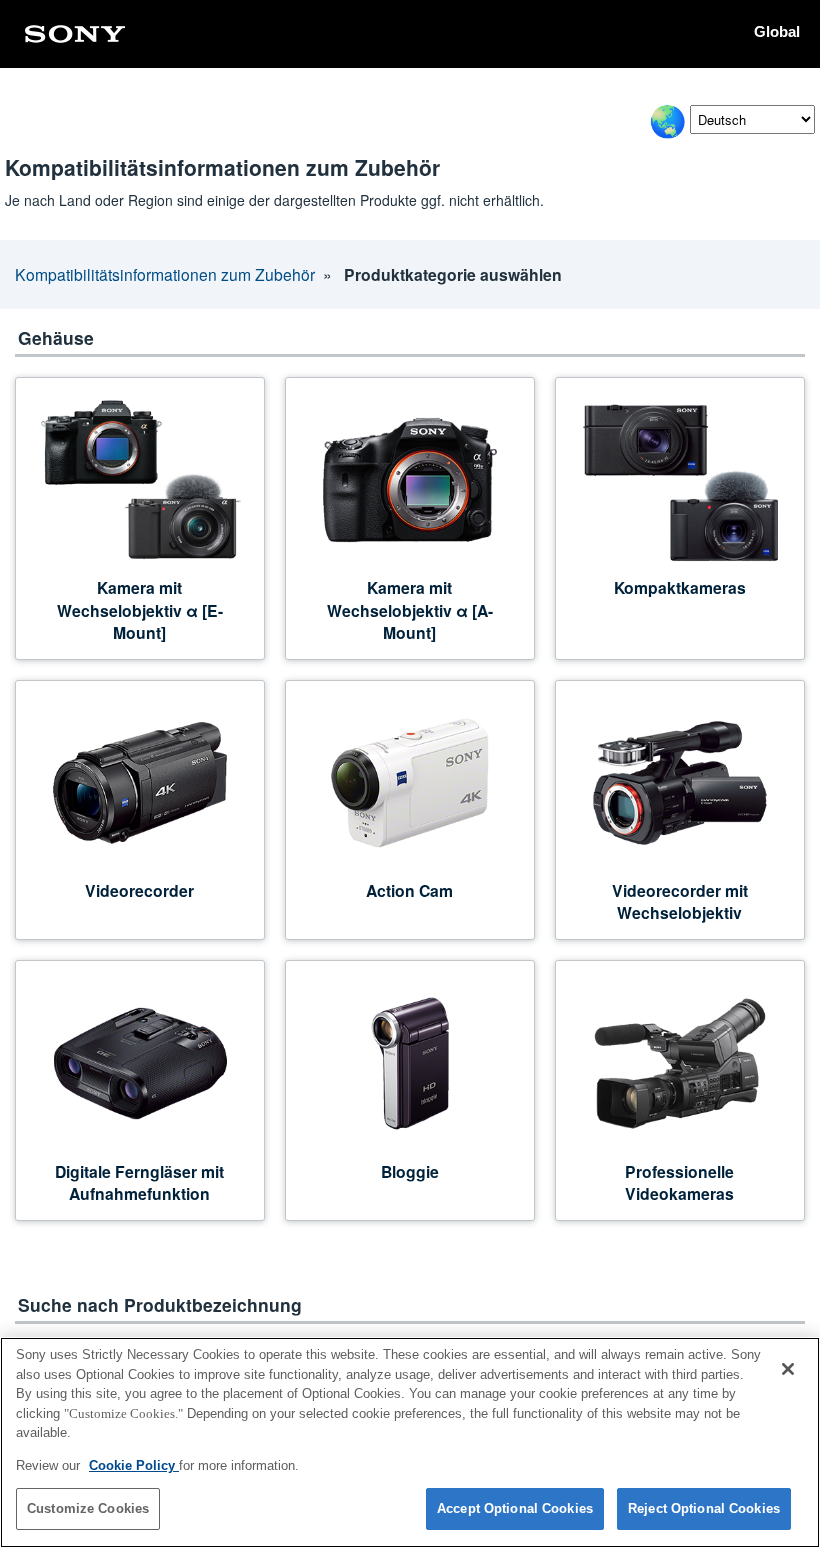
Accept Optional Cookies (515, 1508)
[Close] (788, 1369)
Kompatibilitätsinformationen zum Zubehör (165, 274)
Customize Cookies (88, 1508)
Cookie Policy (134, 1465)
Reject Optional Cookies (704, 1508)
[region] (410, 1442)
